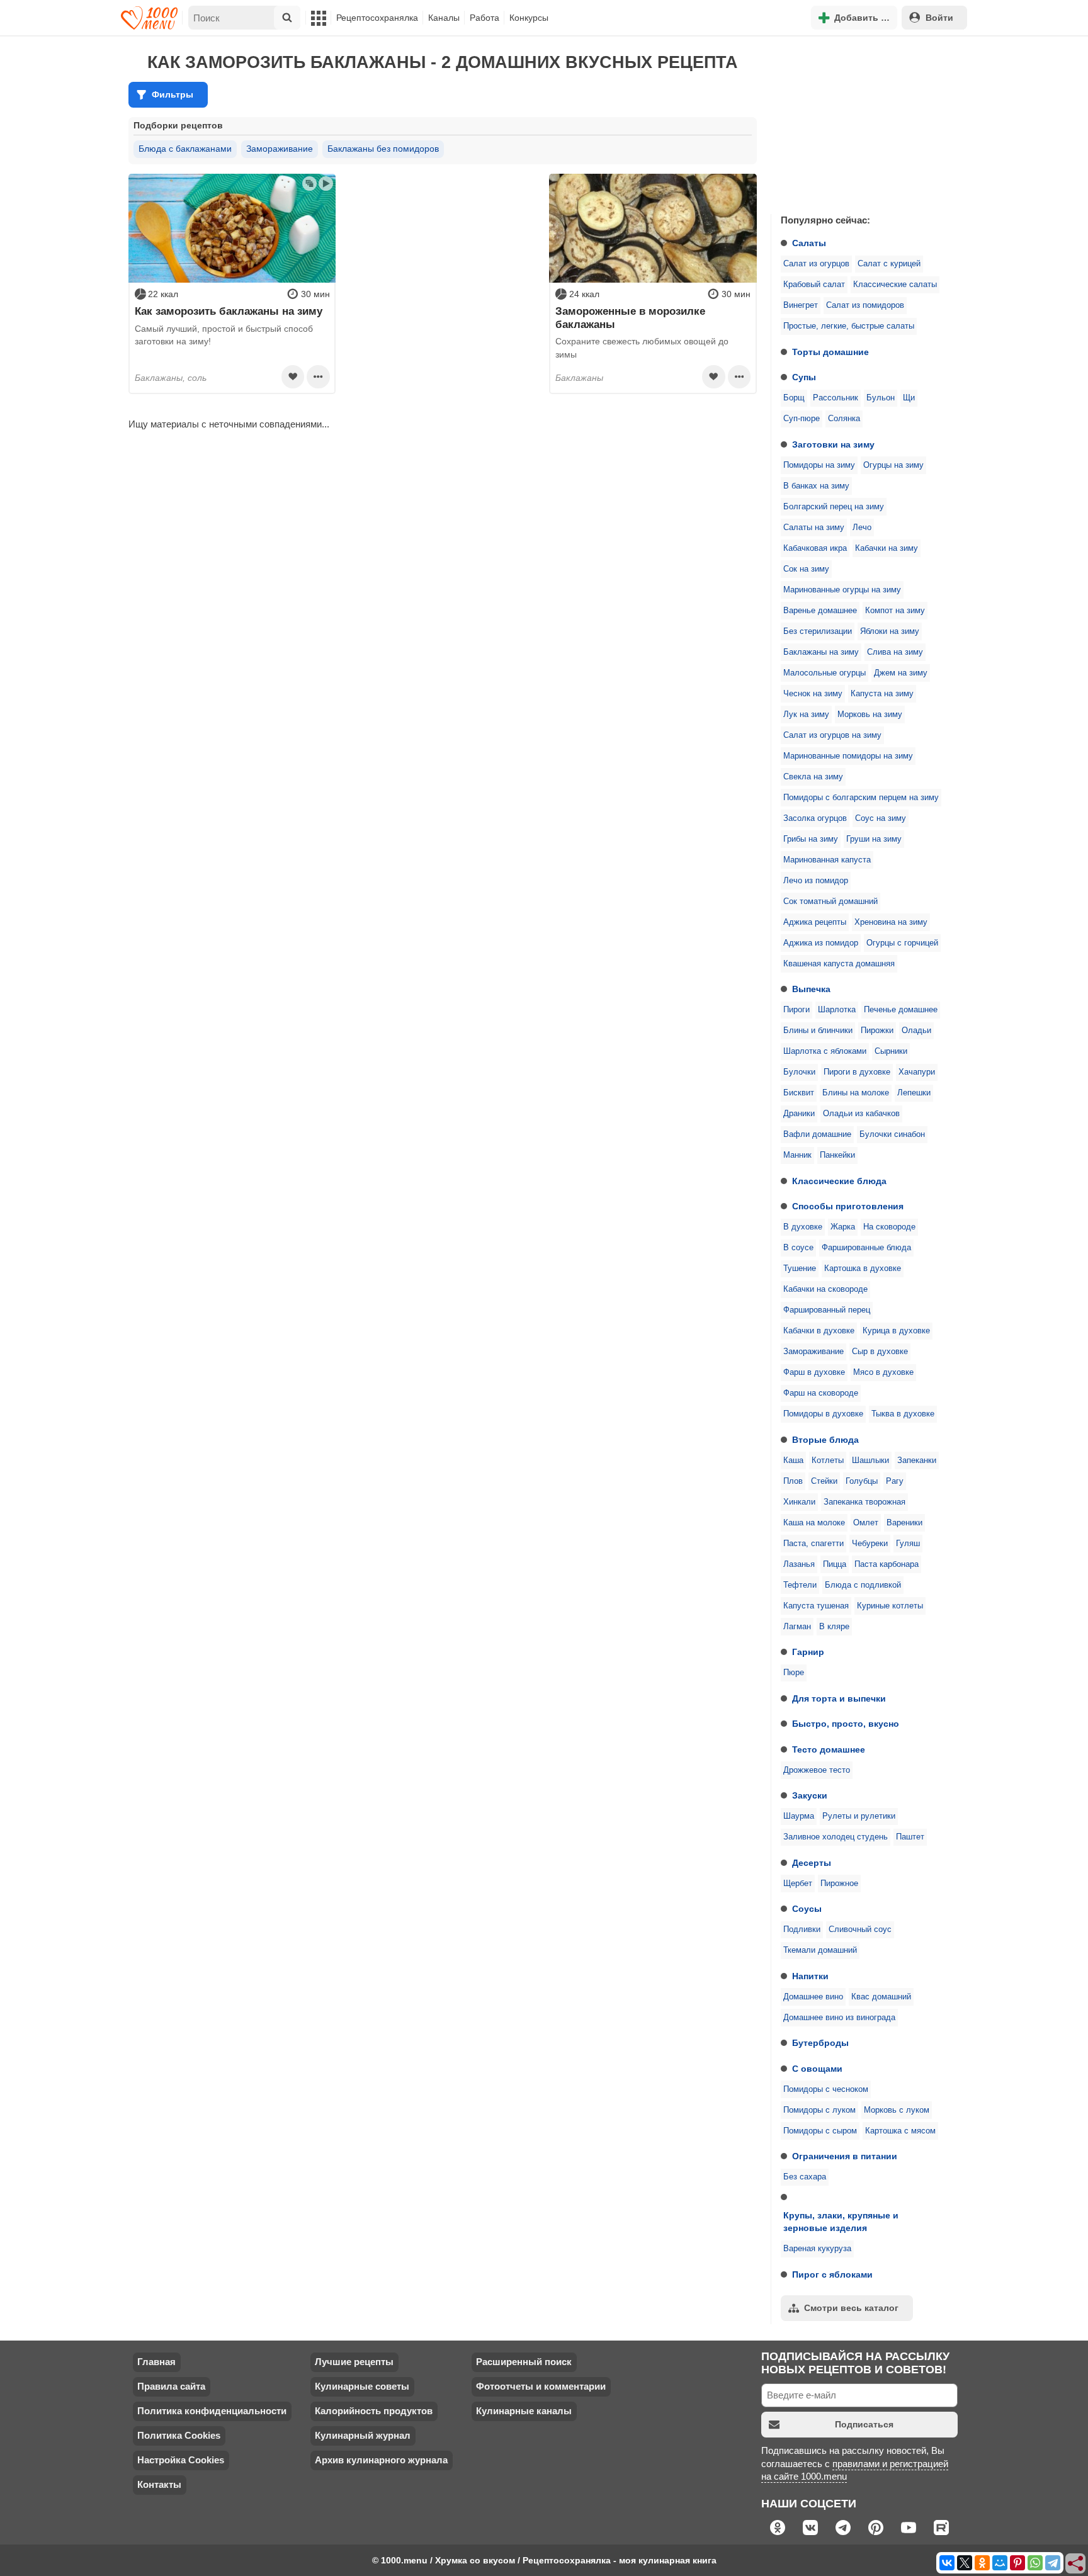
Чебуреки (870, 1544)
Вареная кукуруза (817, 2249)
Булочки (799, 1072)
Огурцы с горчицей (902, 943)
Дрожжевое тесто (817, 1770)
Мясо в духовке (883, 1372)
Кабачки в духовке (819, 1331)
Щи (909, 398)
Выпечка (811, 989)
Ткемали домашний (820, 1950)
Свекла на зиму (813, 777)
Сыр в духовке (880, 1352)
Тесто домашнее (829, 1749)
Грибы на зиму (811, 839)
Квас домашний (881, 1997)
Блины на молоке (856, 1093)
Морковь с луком (897, 2110)
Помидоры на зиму (819, 465)
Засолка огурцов (815, 818)
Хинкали (799, 1502)
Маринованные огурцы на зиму (842, 590)
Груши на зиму (874, 839)
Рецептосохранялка (377, 18)
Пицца (835, 1564)
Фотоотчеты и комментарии (541, 2386)
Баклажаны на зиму (821, 652)
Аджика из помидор (821, 943)
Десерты (812, 1863)
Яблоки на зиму (890, 631)
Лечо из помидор (816, 881)
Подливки (802, 1929)
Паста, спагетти (813, 1544)
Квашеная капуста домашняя (839, 964)
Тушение (800, 1268)
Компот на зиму (895, 611)
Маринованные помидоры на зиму (848, 756)
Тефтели (800, 1585)
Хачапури (917, 1072)
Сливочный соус (860, 1929)
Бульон (881, 398)
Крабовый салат (814, 285)
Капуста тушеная (816, 1606)
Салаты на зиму (814, 528)
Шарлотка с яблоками (825, 1051)
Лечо (862, 528)
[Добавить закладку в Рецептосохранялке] (293, 376)
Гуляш (908, 1544)
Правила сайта (171, 2386)
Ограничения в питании (845, 2156)
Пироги (796, 1010)
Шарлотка (837, 1010)
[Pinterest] (1017, 2563)
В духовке (803, 1227)
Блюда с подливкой (863, 1585)
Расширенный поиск (524, 2362)
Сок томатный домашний (830, 901)
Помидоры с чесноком (826, 2089)
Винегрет (801, 305)
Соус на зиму (881, 818)
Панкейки (837, 1155)
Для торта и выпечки (839, 1698)
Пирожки (877, 1031)
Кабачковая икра (815, 548)
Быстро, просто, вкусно (846, 1724)
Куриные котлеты (890, 1606)
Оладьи (916, 1031)
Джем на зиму (901, 673)
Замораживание (813, 1352)
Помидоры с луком (819, 2110)
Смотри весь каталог (851, 2308)
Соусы (807, 1909)
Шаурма (799, 1816)
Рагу (895, 1481)
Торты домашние (830, 352)
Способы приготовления (848, 1206)
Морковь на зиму (870, 715)
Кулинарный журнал (363, 2435)
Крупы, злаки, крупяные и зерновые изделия (841, 2222)
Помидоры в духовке (823, 1414)
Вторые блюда (825, 1440)
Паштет (910, 1837)
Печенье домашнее (901, 1010)
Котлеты (828, 1460)
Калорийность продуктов (374, 2411)
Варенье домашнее (820, 611)
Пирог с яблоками (832, 2274)
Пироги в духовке (857, 1072)
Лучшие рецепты (354, 2362)
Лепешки (914, 1093)
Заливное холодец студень (836, 1837)
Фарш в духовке (814, 1372)
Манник (797, 1155)
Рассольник (836, 398)
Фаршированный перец (827, 1310)
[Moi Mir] (1000, 2563)
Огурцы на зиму (893, 465)
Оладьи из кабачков (861, 1114)
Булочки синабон (892, 1134)
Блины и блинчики (818, 1031)
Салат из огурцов (816, 264)
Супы (804, 377)
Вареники (904, 1523)
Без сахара (805, 2177)
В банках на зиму (816, 486)
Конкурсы (529, 18)
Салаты (809, 243)
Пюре (794, 1673)
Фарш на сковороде (821, 1393)
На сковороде (889, 1227)
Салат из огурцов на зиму (832, 735)
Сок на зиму (806, 569)
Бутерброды (820, 2043)
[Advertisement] (865, 122)
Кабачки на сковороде (825, 1289)
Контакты (159, 2484)
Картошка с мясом (900, 2131)
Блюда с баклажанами (185, 149)
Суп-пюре (802, 419)
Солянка (844, 419)
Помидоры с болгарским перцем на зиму (861, 798)
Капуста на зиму (882, 694)
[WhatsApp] (1035, 2563)
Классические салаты (895, 285)
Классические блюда (839, 1181)
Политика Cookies (179, 2435)
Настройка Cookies (181, 2460)
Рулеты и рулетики (859, 1816)
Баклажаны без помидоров (383, 149)
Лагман (797, 1627)
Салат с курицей (889, 264)
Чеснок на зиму (813, 694)
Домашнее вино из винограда (839, 2018)
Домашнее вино (813, 1997)
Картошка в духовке (863, 1268)
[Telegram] (1053, 2563)
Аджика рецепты (815, 922)
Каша (793, 1460)
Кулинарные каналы (524, 2411)
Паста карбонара (887, 1564)
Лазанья (799, 1564)
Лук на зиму (806, 715)
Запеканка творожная (864, 1502)
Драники (799, 1114)
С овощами (817, 2069)
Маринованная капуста (827, 860)
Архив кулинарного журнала (381, 2460)
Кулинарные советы (362, 2386)
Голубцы (862, 1481)
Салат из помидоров (865, 305)
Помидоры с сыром (820, 2131)
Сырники (891, 1051)
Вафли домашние (817, 1134)
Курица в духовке (896, 1331)
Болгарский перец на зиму (834, 507)
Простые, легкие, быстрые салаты (849, 326)
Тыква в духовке (903, 1414)
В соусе (798, 1248)
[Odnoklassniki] (982, 2563)
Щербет (798, 1884)
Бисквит (799, 1093)
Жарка (843, 1227)
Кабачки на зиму (887, 548)
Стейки (824, 1481)
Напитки (810, 1976)
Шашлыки (870, 1460)
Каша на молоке (814, 1523)
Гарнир (808, 1652)
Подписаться (864, 2424)
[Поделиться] (1076, 2564)
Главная (156, 2362)
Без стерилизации (818, 631)
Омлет (866, 1523)
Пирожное (839, 1884)
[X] (965, 2563)
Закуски (810, 1795)
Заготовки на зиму (833, 444)
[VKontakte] (947, 2563)
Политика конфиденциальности (212, 2411)
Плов (793, 1481)
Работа (484, 18)
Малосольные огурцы (824, 673)
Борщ (794, 398)
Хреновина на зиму (891, 922)
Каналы (444, 18)
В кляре (834, 1627)
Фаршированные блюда (866, 1248)
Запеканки (917, 1460)
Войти (939, 18)
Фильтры (173, 94)
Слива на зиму (895, 652)
